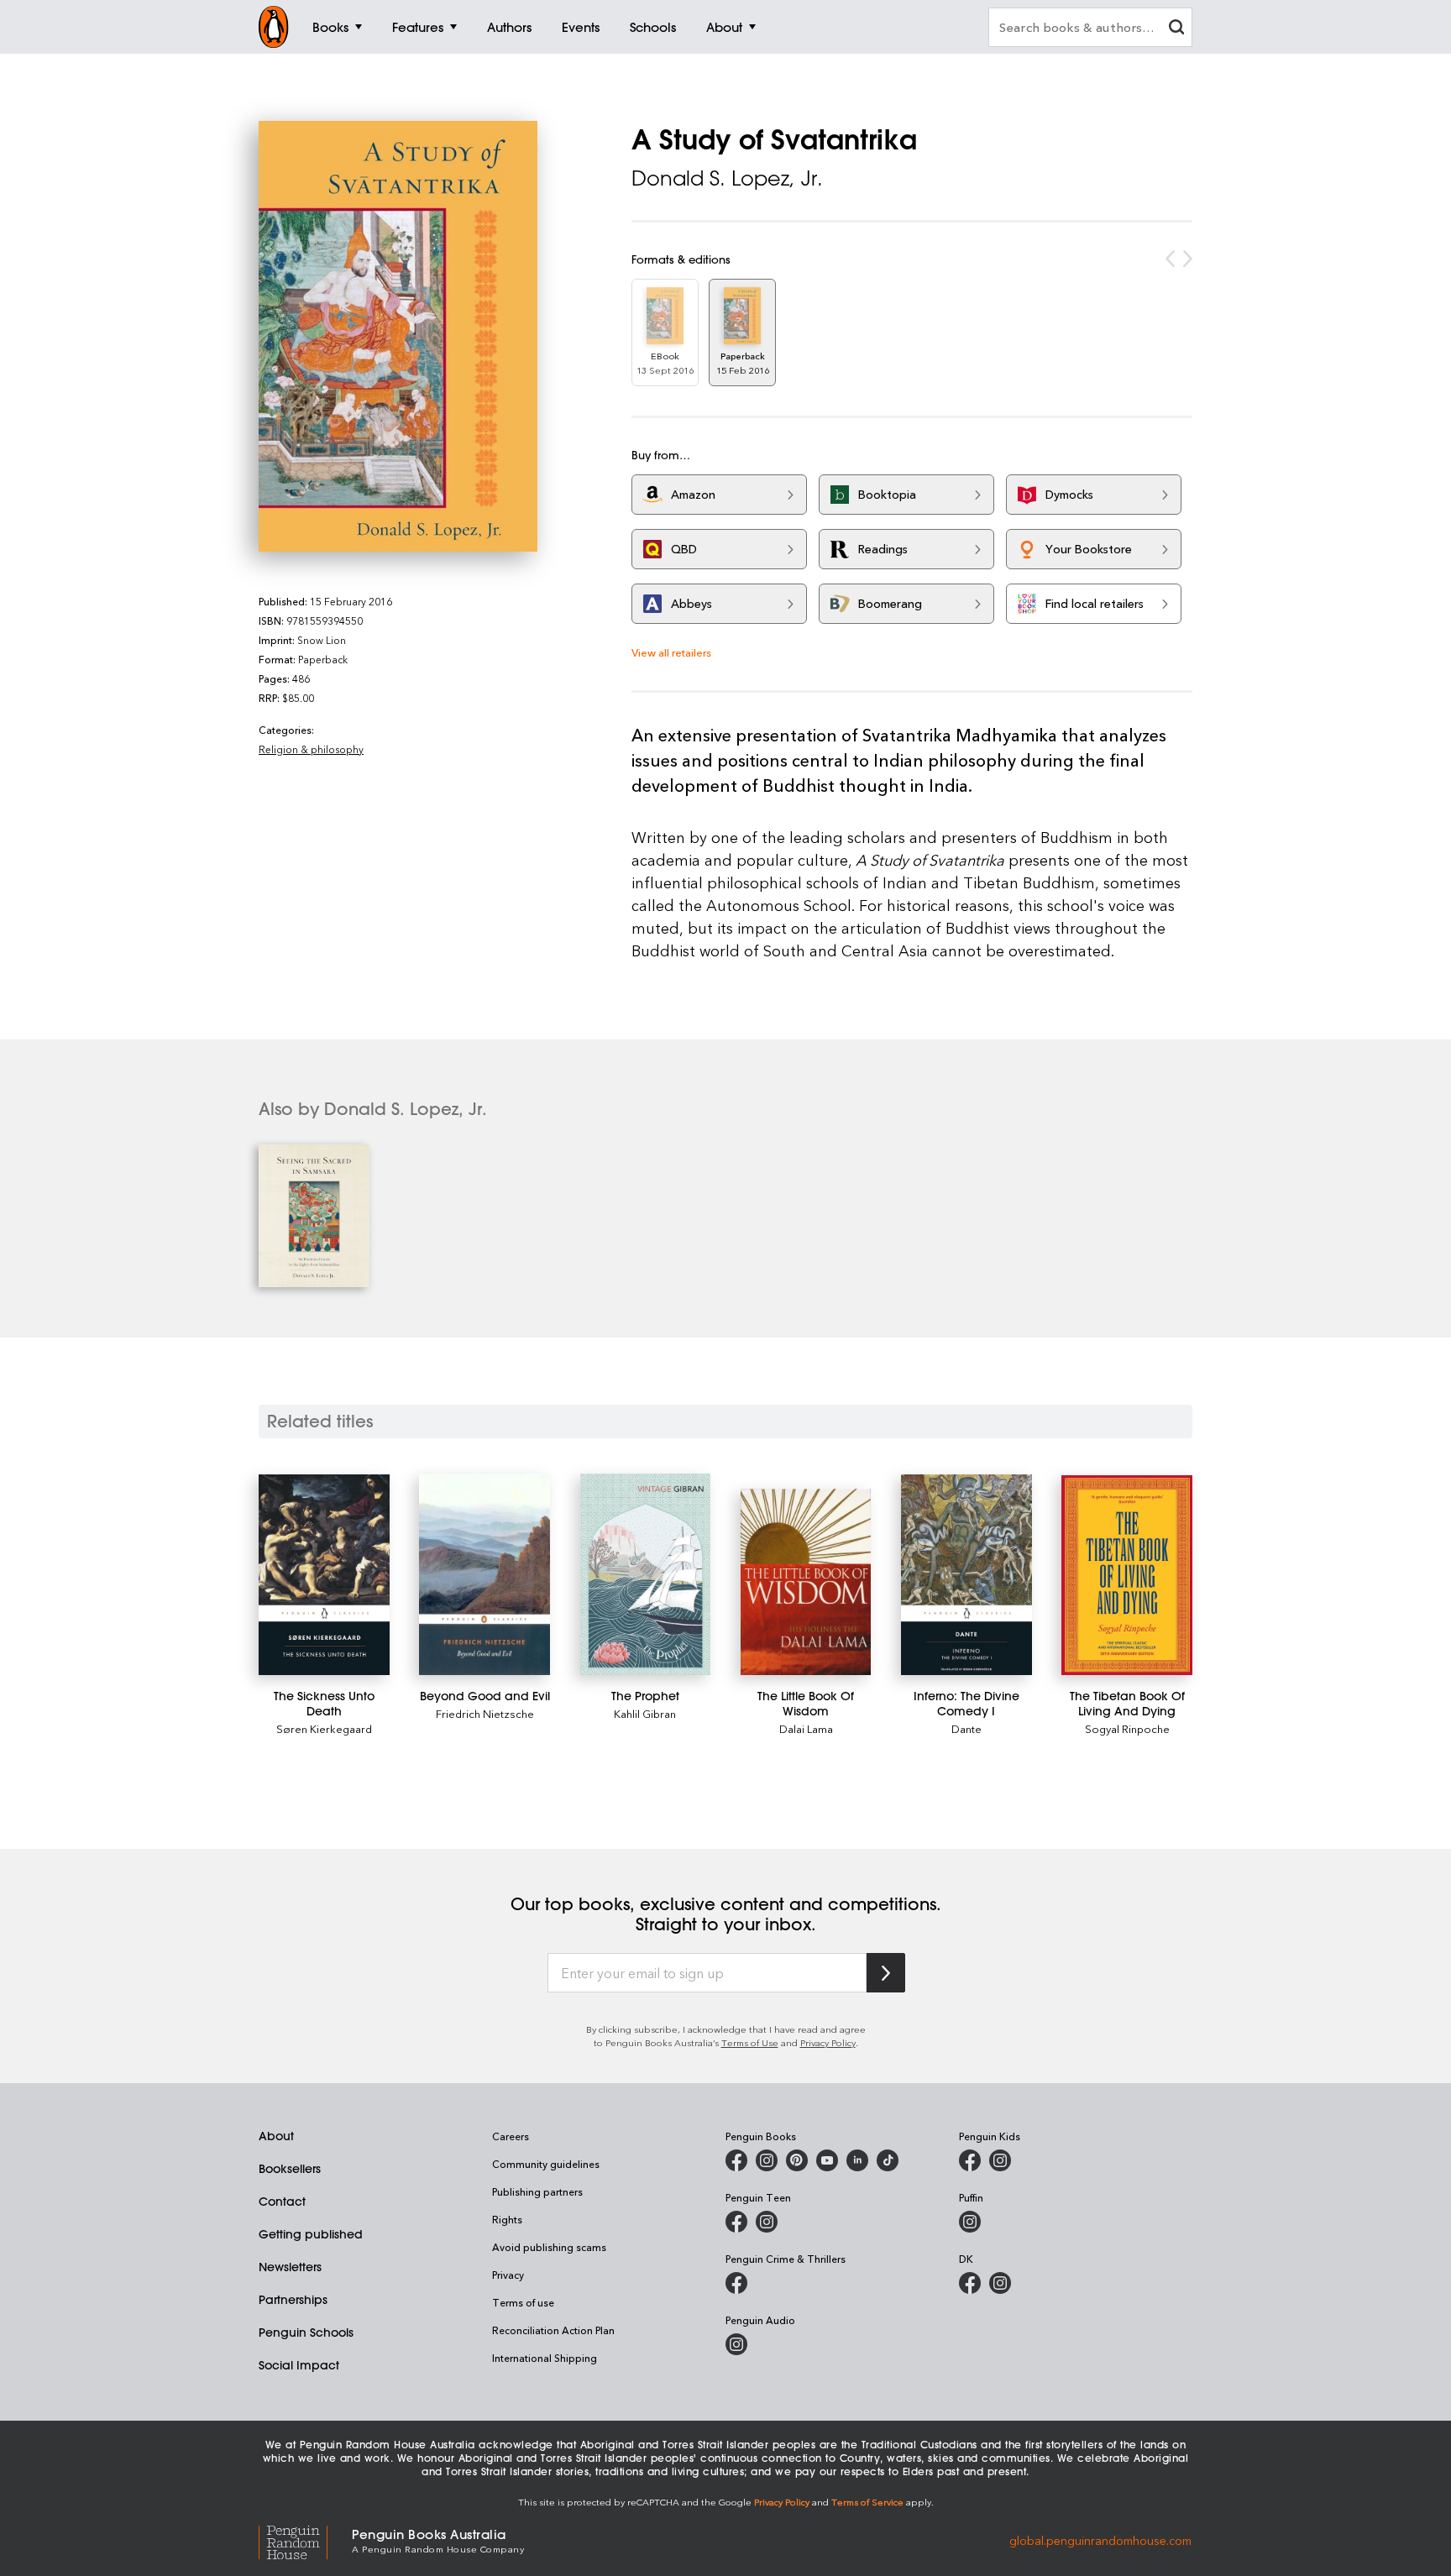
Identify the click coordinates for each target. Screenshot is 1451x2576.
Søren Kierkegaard (324, 1728)
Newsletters (290, 2267)
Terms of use (523, 2302)
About (276, 2136)
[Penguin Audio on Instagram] (736, 2344)
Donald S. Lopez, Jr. (727, 178)
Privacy (508, 2275)
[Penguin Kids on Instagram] (1000, 2160)
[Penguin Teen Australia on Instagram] (767, 2222)
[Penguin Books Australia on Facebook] (736, 2160)
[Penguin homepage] (274, 27)
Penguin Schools (306, 2333)
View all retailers (671, 652)
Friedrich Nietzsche (485, 1713)
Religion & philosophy (311, 749)
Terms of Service (867, 2502)
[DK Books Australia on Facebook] (970, 2283)
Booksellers (290, 2169)
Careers (511, 2136)
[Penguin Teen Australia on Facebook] (736, 2222)
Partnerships (293, 2300)
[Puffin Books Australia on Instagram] (970, 2222)
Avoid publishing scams (549, 2247)
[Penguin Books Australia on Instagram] (767, 2160)
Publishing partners (537, 2191)
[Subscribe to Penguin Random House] (886, 1973)
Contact (282, 2202)
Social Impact (299, 2365)
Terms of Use (750, 2042)
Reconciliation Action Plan (553, 2330)
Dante (966, 1728)
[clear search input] (1176, 29)
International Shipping (545, 2358)
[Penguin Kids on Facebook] (970, 2160)
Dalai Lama (806, 1728)
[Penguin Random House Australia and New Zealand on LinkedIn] (857, 2160)
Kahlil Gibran (645, 1713)
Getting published (311, 2234)
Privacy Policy (828, 2042)
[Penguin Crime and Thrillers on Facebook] (736, 2283)
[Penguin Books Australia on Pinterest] (797, 2160)
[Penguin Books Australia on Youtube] (827, 2160)
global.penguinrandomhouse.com (1100, 2539)
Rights (507, 2219)
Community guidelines (546, 2164)
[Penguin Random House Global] (305, 2539)
